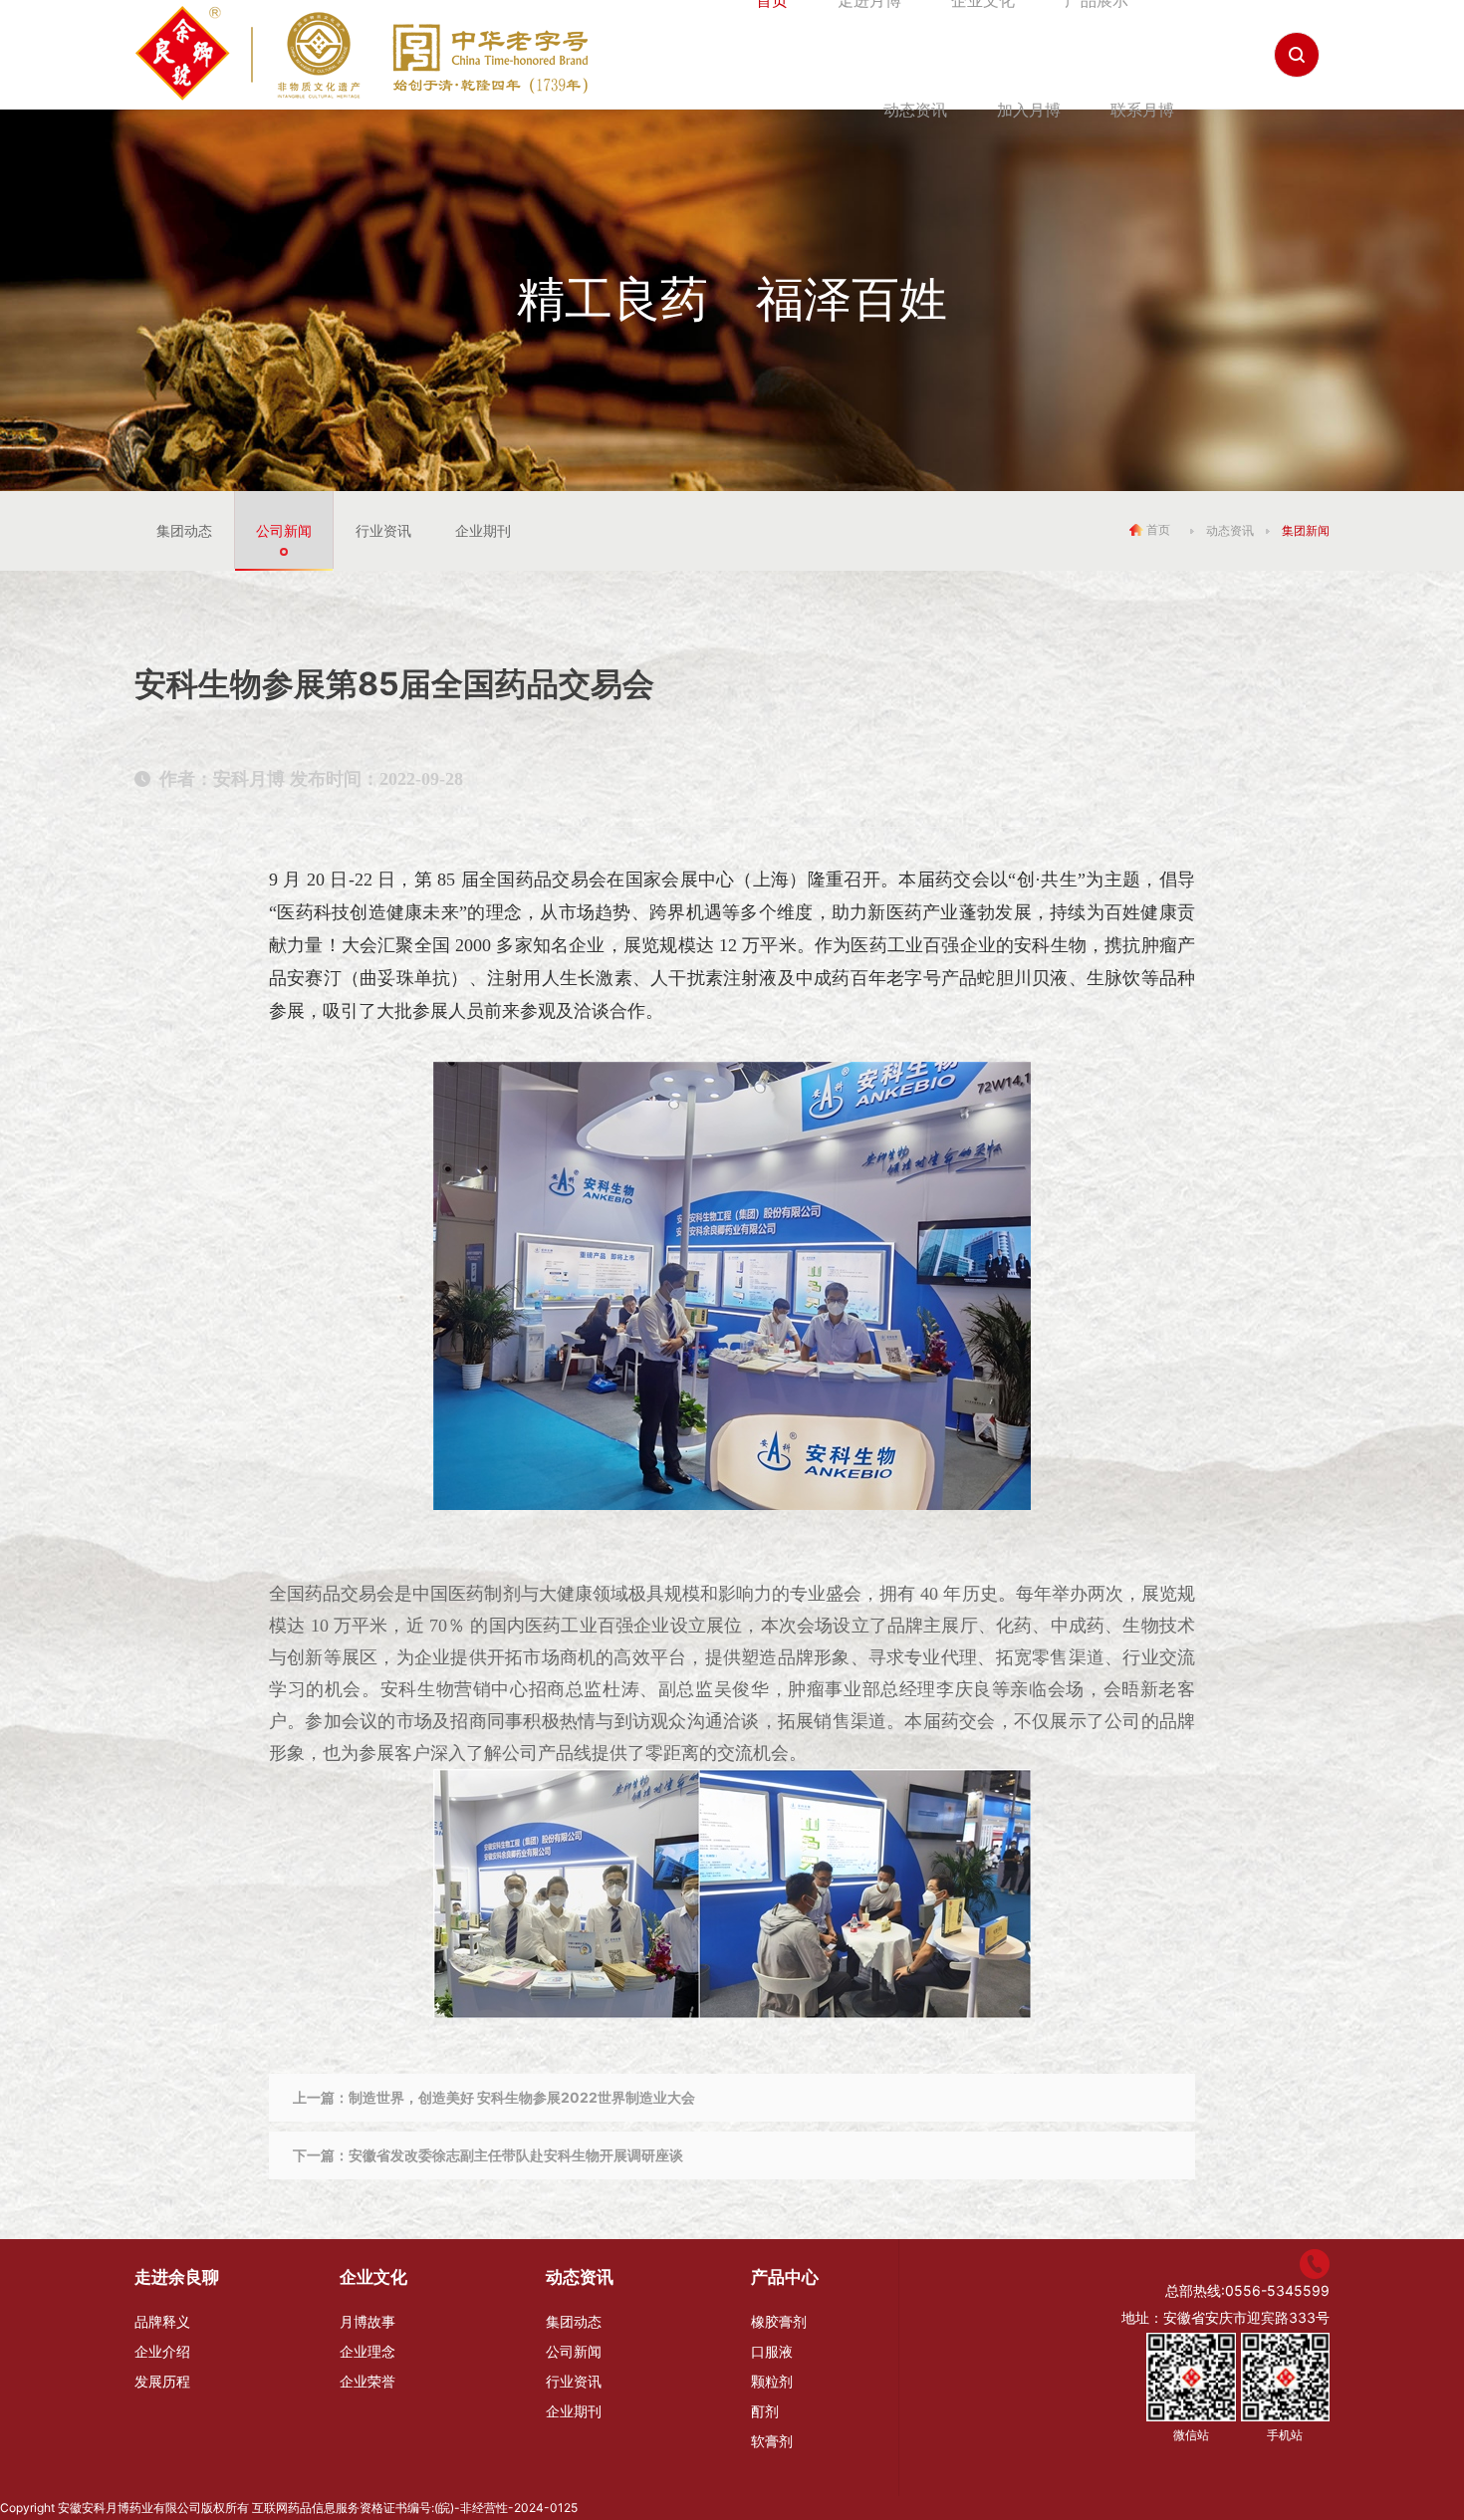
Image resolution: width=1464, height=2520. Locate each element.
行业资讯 (383, 530)
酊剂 (765, 2411)
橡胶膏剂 (779, 2321)
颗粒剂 (772, 2381)
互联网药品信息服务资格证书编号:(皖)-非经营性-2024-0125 (415, 2508)
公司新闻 (284, 530)
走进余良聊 (177, 2277)
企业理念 (367, 2351)
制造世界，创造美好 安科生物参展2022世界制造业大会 (522, 2097)
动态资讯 (915, 110)
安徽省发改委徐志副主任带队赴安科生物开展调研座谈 (516, 2155)
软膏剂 (772, 2441)
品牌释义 (162, 2321)
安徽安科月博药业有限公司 (129, 2508)
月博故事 (367, 2321)
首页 (1157, 528)
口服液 (772, 2351)
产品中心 (785, 2277)
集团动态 (184, 530)
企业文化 (373, 2277)
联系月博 (1142, 110)
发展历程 (162, 2381)
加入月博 (1029, 110)
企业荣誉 (367, 2381)
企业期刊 (483, 530)
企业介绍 (162, 2351)
